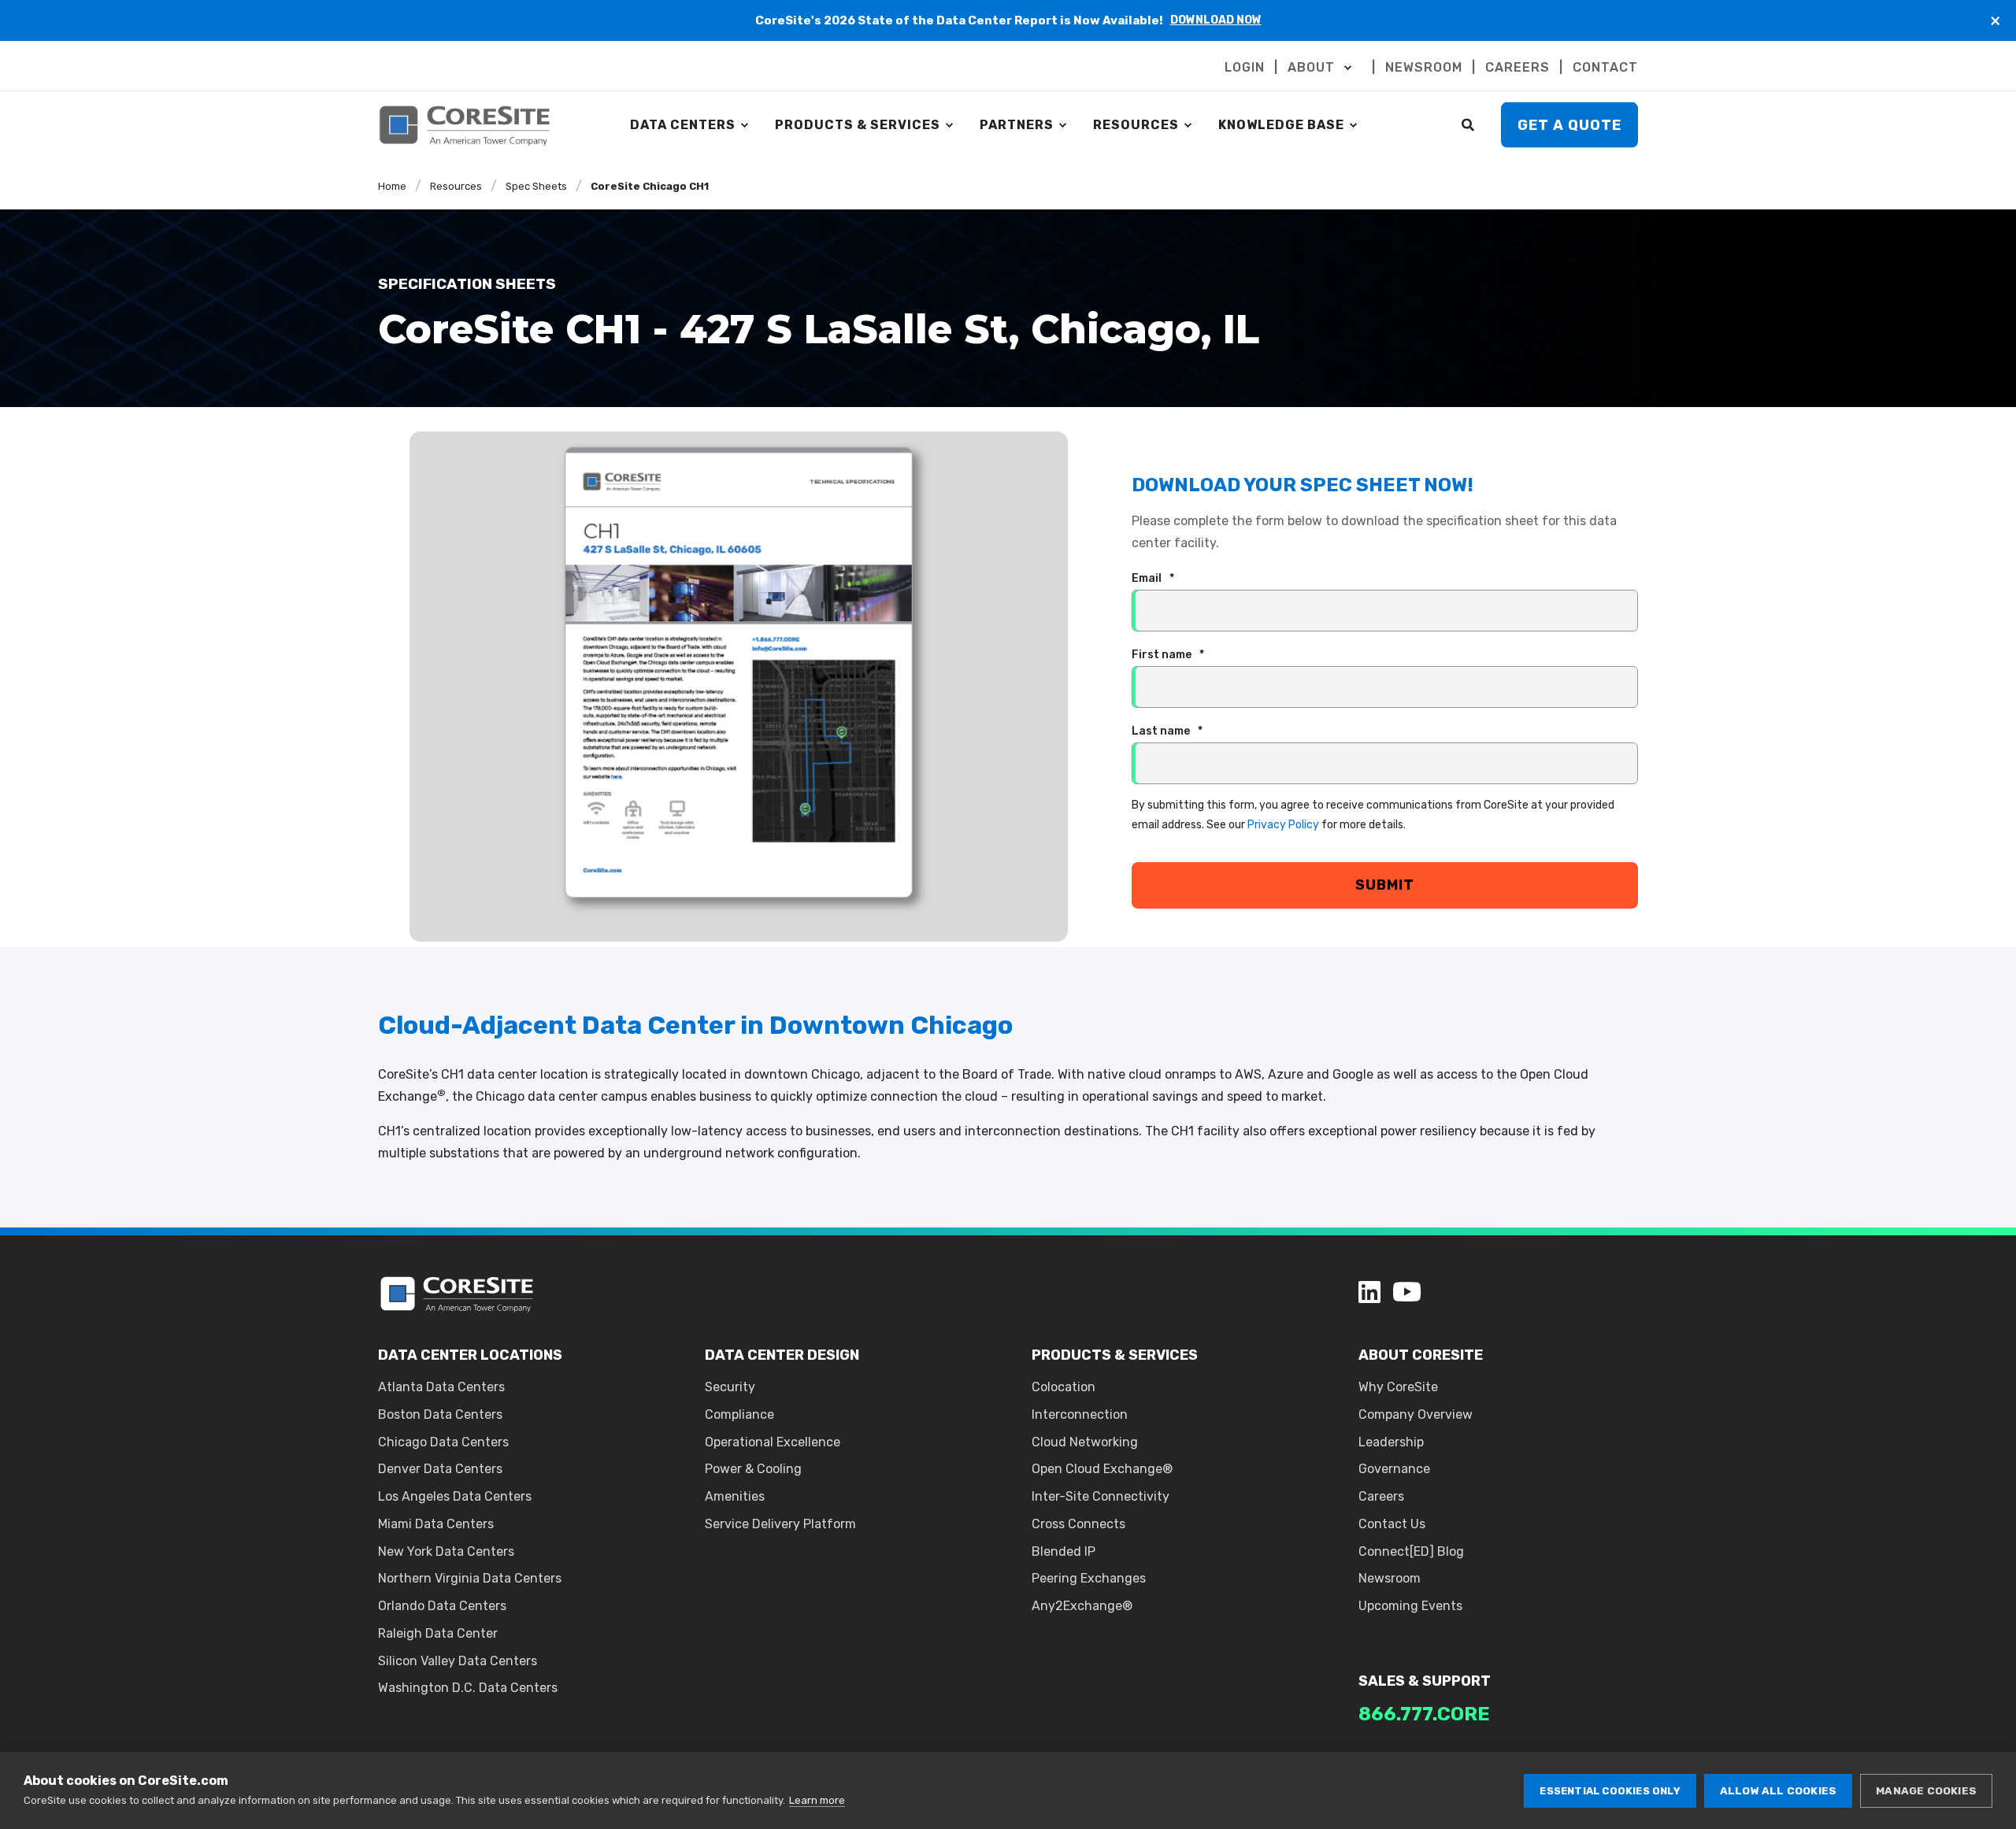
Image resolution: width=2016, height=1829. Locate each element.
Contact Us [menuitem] (1392, 1524)
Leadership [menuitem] (1391, 1442)
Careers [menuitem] (1381, 1496)
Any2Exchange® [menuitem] (1082, 1606)
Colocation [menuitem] (1064, 1387)
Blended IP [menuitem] (1064, 1551)
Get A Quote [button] (1569, 124)
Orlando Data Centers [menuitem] (442, 1606)
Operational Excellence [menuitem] (773, 1442)
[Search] (1469, 124)
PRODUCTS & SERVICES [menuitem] (858, 125)
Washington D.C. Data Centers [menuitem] (468, 1688)
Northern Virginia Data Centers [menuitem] (470, 1578)
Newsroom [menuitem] (1390, 1578)
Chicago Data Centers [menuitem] (443, 1442)
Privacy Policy (1283, 825)
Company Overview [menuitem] (1416, 1414)
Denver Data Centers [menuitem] (440, 1469)
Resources (456, 186)
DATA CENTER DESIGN (782, 1355)
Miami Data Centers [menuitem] (436, 1524)
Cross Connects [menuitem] (1078, 1524)
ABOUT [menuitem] (1311, 68)
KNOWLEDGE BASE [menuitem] (1281, 125)
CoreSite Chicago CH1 (650, 186)
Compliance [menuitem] (739, 1414)
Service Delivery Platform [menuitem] (780, 1524)
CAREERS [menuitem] (1518, 68)
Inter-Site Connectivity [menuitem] (1101, 1496)
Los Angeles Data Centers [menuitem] (455, 1496)
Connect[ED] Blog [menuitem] (1411, 1551)
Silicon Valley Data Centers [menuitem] (458, 1661)
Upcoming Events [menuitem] (1410, 1606)
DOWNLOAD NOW (1216, 20)
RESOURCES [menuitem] (1136, 125)
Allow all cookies (1778, 1790)
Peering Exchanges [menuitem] (1089, 1578)
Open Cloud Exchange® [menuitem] (1102, 1469)
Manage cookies (1926, 1790)
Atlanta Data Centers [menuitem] (441, 1387)
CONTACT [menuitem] (1605, 68)
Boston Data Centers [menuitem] (440, 1414)
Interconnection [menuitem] (1080, 1414)
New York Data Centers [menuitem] (446, 1551)
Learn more (817, 1800)
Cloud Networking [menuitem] (1085, 1442)
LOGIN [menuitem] (1245, 68)
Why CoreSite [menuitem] (1398, 1387)
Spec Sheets (536, 186)
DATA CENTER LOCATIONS (470, 1355)
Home (392, 186)
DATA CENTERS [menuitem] (683, 125)
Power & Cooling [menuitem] (753, 1469)
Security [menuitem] (730, 1387)
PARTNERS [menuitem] (1017, 125)
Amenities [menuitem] (735, 1496)
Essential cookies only (1610, 1791)
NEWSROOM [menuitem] (1424, 68)
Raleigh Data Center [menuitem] (438, 1633)
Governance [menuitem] (1394, 1469)
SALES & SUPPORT (1425, 1681)
